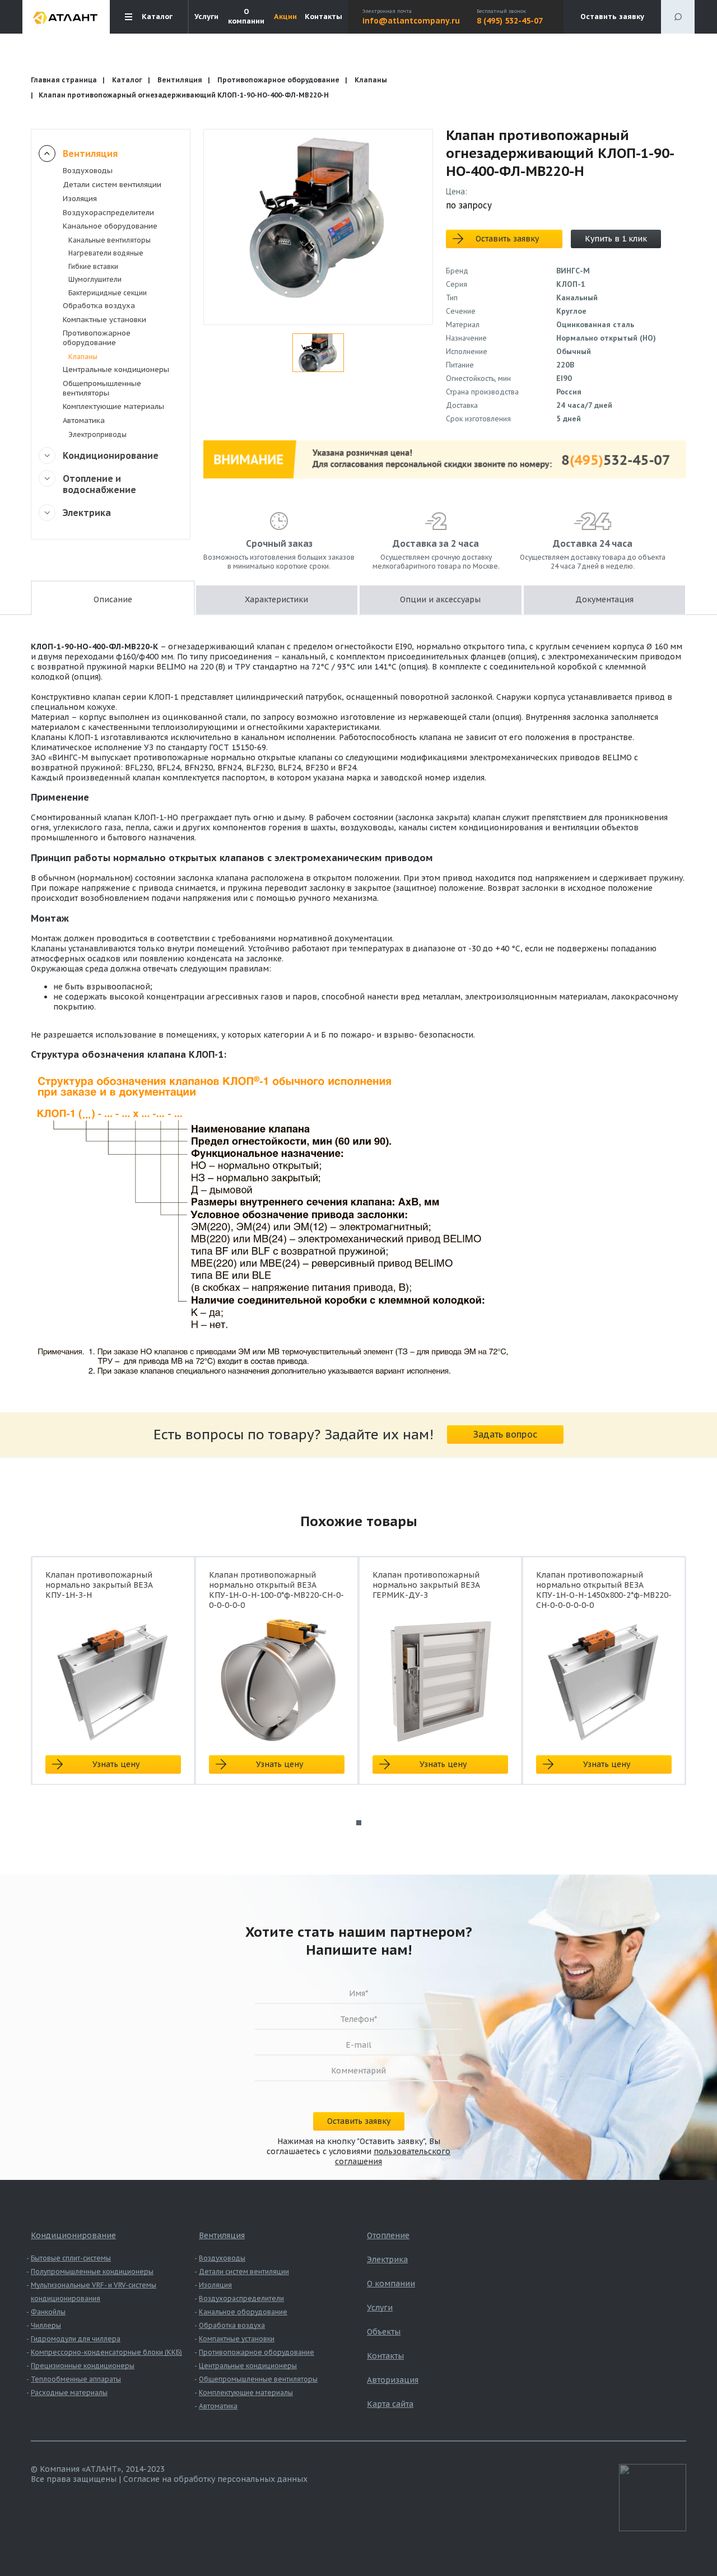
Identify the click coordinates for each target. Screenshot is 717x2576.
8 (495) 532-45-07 (510, 21)
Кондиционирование (111, 455)
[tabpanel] (113, 1680)
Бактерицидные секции (108, 293)
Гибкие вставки (93, 266)
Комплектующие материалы (113, 406)
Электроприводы (97, 434)
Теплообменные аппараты (76, 2379)
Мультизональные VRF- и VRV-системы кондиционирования (94, 2292)
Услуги (206, 17)
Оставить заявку (612, 17)
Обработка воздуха (99, 306)
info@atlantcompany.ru (411, 21)
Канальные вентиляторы (110, 240)
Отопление (388, 2235)
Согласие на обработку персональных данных (215, 2479)
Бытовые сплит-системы (71, 2258)
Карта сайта (390, 2404)
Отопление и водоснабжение (99, 484)
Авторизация (393, 2380)
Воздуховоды (88, 171)
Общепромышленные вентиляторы (102, 388)
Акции (285, 17)
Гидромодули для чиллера (76, 2339)
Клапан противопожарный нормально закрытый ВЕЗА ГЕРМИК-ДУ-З (426, 1585)
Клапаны (371, 80)
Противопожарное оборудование (278, 80)
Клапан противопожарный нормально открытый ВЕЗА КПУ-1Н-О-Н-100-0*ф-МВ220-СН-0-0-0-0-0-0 (276, 1590)
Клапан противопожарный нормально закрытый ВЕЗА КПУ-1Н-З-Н (99, 1585)
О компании (246, 17)
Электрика (87, 513)
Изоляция (80, 199)
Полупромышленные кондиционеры (92, 2272)
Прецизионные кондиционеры (83, 2366)
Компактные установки (104, 320)
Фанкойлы (48, 2312)
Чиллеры (46, 2325)
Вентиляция (180, 80)
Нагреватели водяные (106, 253)
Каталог (127, 80)
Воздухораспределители (108, 213)
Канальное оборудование (110, 226)
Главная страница (64, 80)
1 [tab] (359, 1823)
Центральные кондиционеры (116, 369)
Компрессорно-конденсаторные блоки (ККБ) (106, 2352)
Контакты (323, 17)
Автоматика (84, 420)
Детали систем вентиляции (112, 185)
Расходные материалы (69, 2393)
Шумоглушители (95, 279)
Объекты (384, 2332)
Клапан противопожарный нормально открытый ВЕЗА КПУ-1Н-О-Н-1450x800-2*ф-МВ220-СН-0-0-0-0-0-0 (604, 1590)
